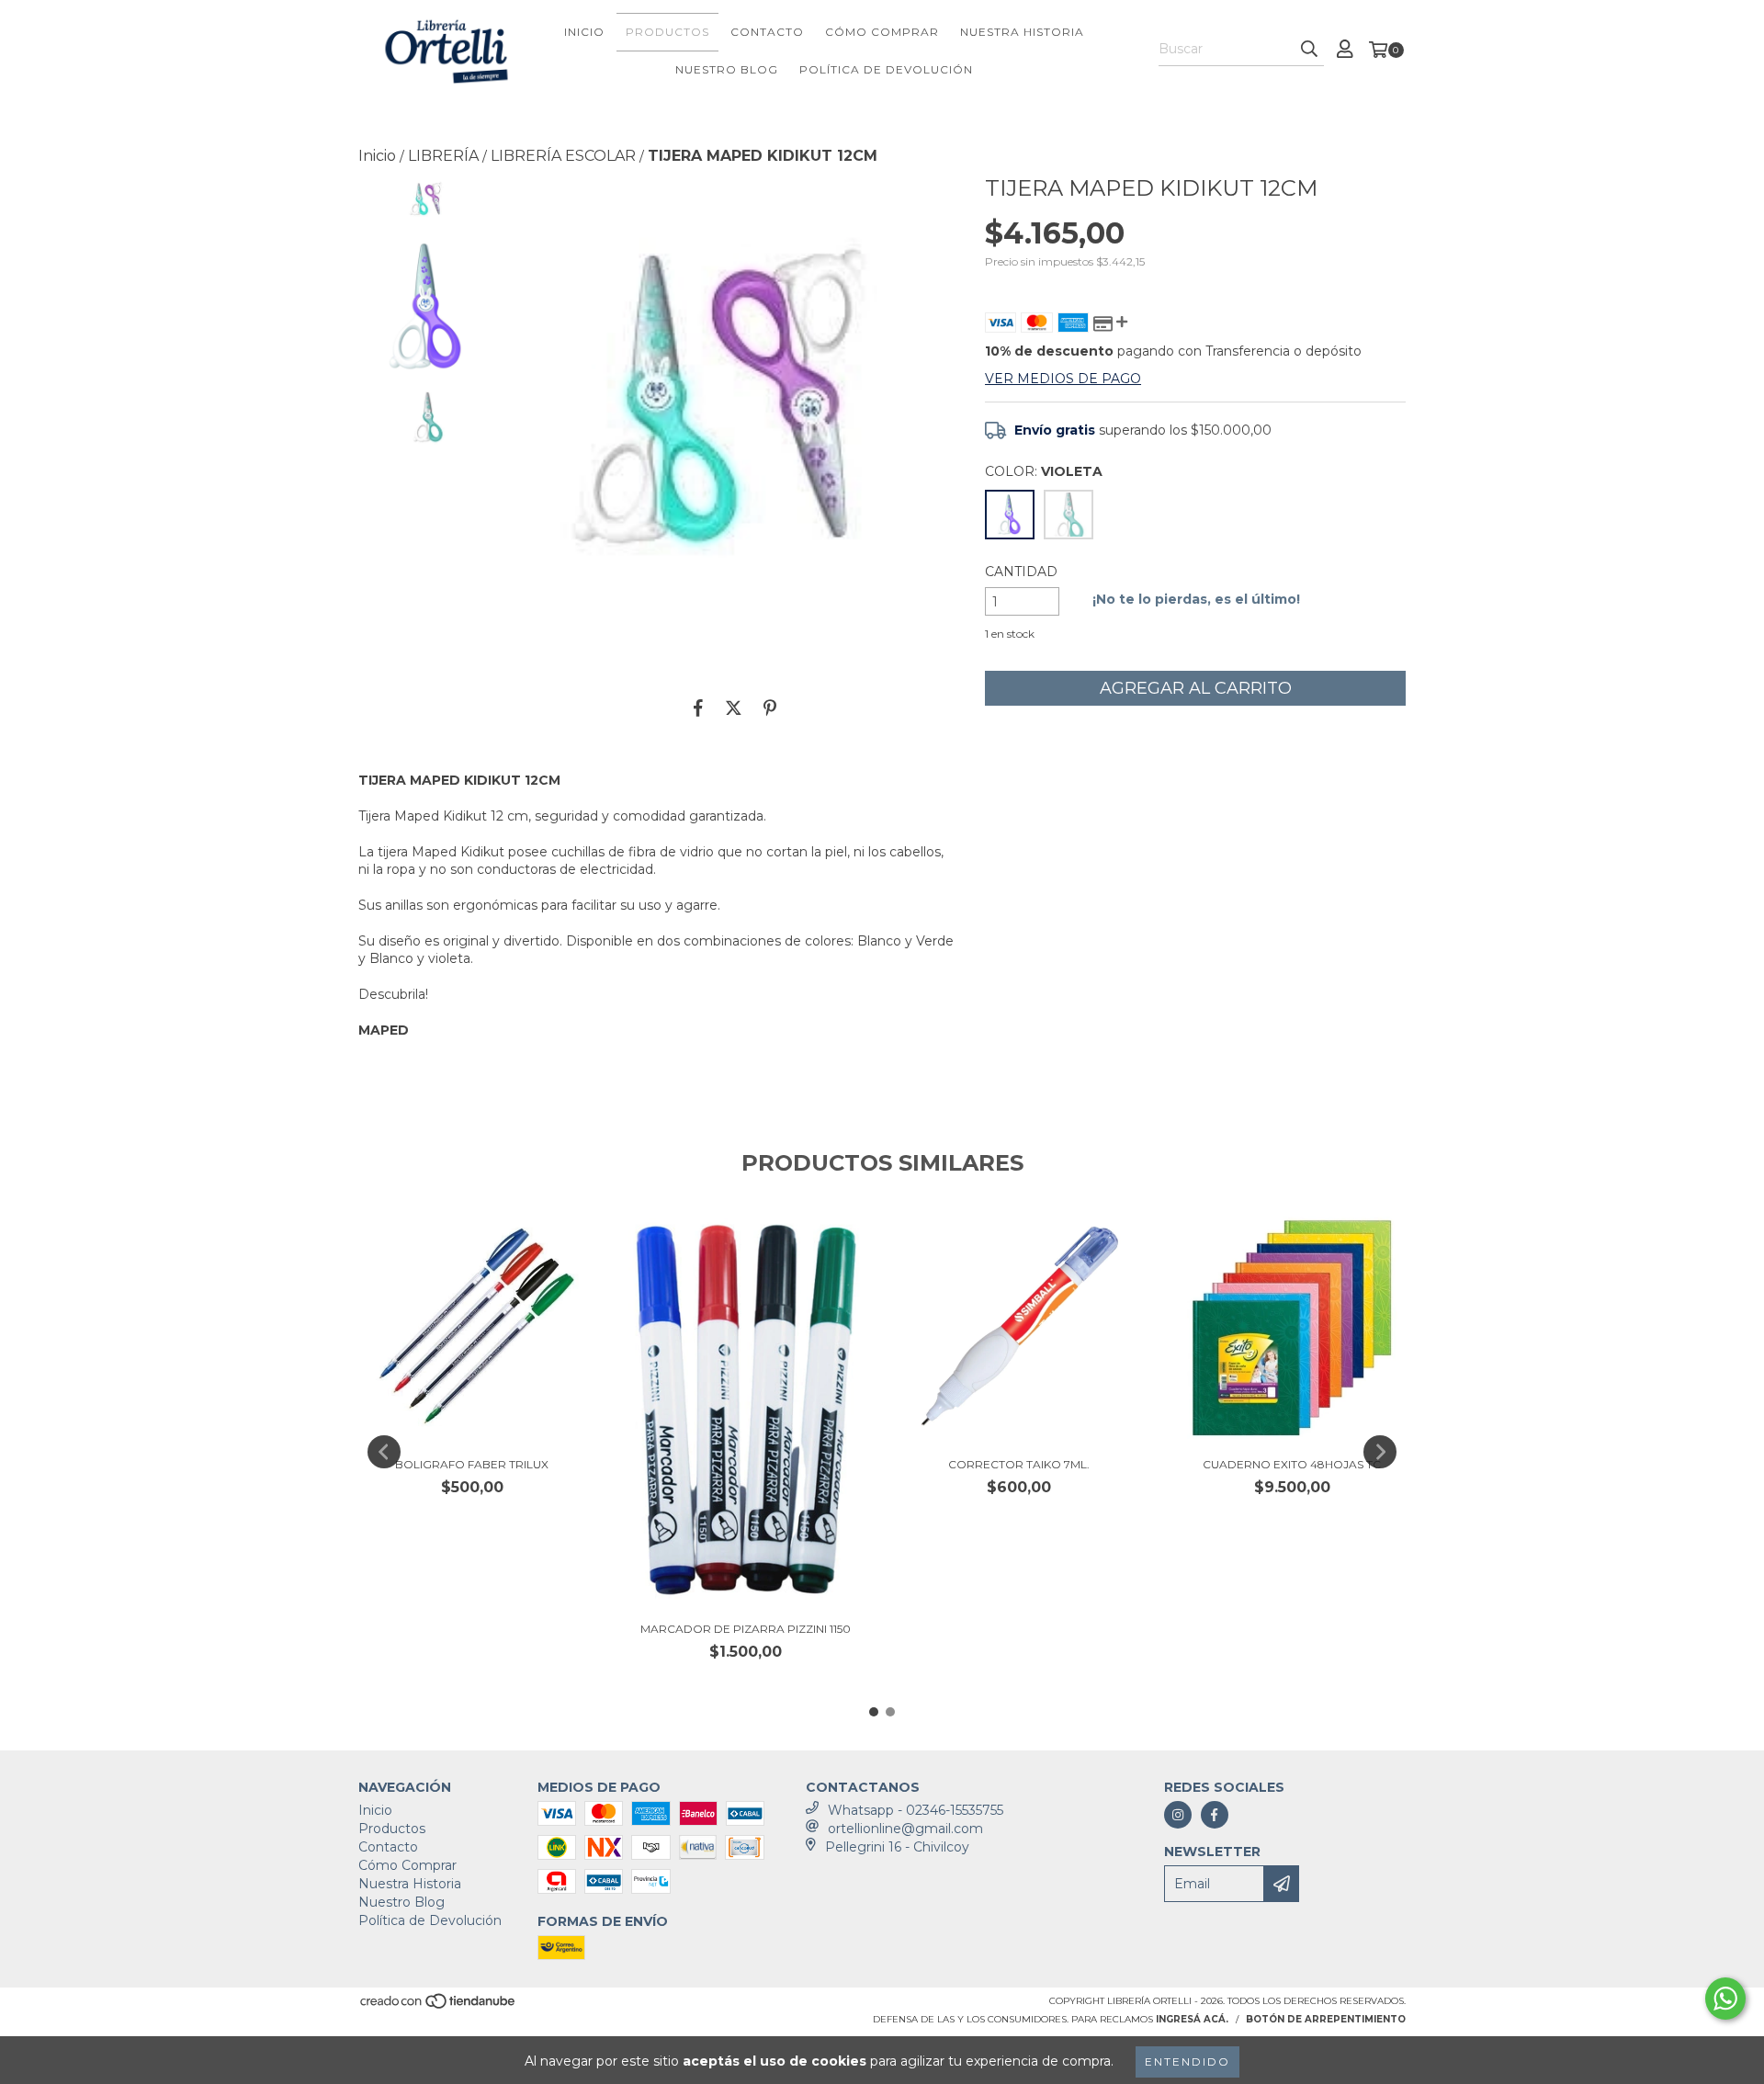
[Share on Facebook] (698, 708)
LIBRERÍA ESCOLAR (563, 156)
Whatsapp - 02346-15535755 (916, 1810)
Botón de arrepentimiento (1326, 2019)
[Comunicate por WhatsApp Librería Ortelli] (1725, 1999)
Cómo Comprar (882, 32)
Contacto (767, 32)
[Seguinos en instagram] (1178, 1815)
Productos (667, 32)
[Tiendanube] (439, 2007)
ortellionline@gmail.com (905, 1829)
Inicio (584, 32)
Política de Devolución (886, 69)
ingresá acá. (1192, 2019)
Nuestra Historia (1022, 32)
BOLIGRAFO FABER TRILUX (472, 1464)
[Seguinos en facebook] (1215, 1815)
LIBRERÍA (443, 156)
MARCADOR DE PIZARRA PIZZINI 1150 (746, 1629)
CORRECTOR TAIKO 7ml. (1019, 1464)
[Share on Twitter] (734, 708)
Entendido (1187, 2061)
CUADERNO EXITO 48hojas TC (1292, 1464)
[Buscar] (1309, 50)
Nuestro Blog (727, 69)
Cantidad (1021, 572)
